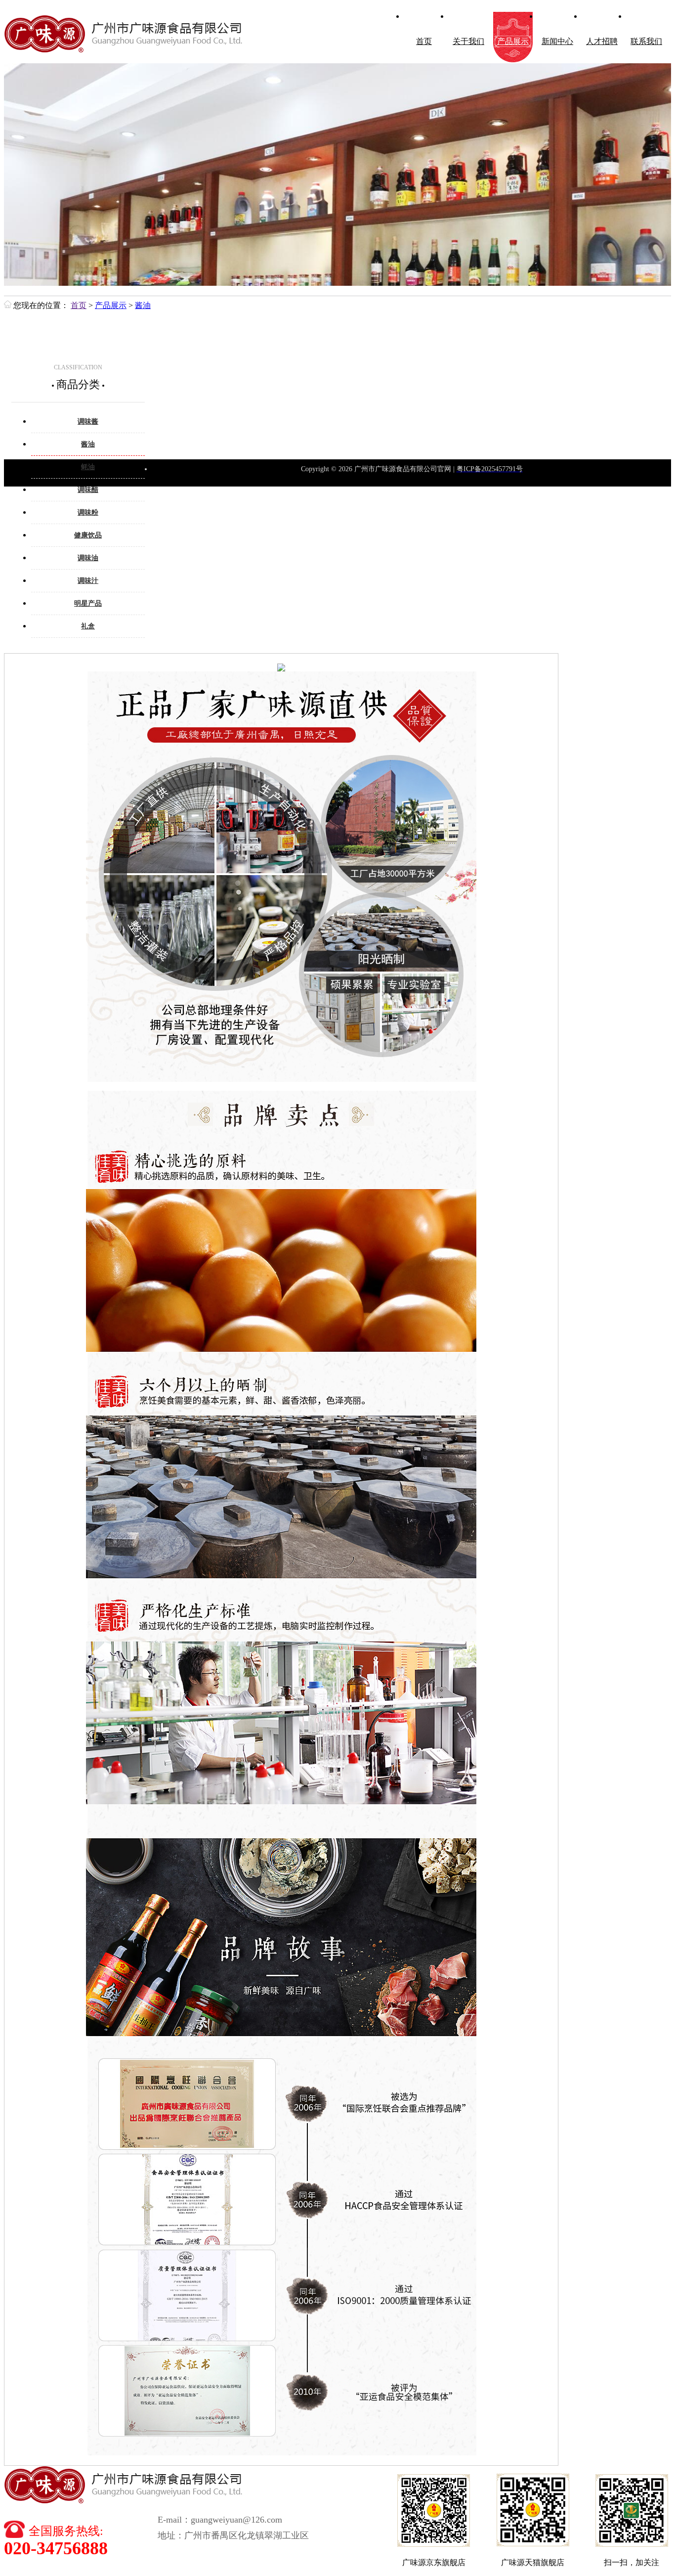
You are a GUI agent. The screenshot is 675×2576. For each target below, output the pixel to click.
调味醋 (88, 490)
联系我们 (646, 41)
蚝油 (88, 467)
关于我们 (468, 41)
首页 (424, 41)
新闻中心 (557, 41)
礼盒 (88, 626)
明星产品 (88, 603)
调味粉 (88, 512)
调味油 (88, 558)
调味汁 (88, 581)
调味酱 (88, 422)
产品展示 (513, 41)
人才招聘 (602, 41)
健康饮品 (88, 535)
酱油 (143, 305)
